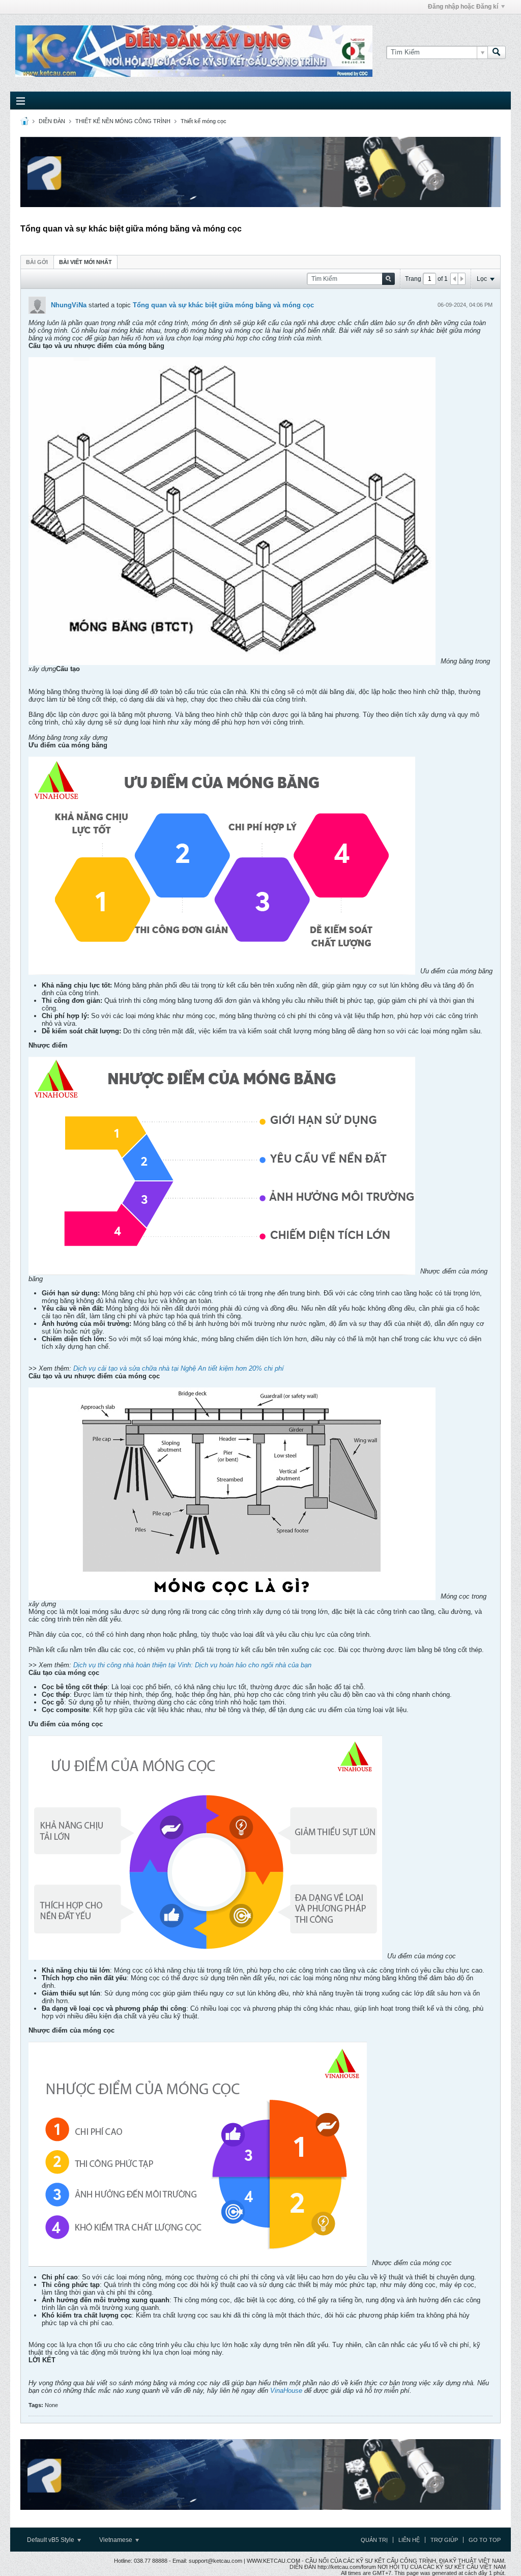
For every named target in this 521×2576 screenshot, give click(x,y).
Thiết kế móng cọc (204, 121)
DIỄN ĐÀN (52, 121)
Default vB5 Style (51, 2540)
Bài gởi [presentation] (37, 262)
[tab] (37, 262)
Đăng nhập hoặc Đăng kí (463, 7)
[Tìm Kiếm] (497, 52)
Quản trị (374, 2540)
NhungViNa (69, 305)
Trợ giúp (444, 2540)
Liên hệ (409, 2540)
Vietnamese (117, 2540)
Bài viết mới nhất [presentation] (85, 262)
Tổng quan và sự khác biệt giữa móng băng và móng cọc (223, 305)
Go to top (485, 2540)
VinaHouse (286, 2391)
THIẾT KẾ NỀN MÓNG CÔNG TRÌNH (123, 121)
